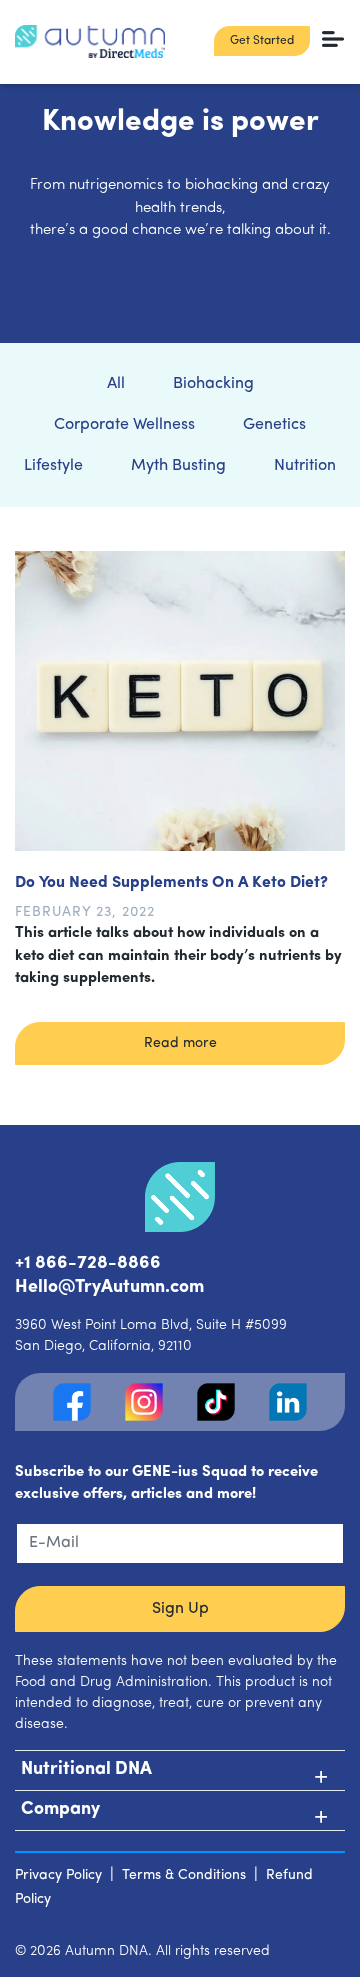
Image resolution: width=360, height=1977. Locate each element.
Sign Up (180, 1609)
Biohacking (213, 384)
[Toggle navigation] (333, 39)
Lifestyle (53, 466)
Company (60, 1810)
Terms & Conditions (184, 1875)
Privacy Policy (58, 1875)
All (116, 384)
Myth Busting (178, 466)
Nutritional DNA (86, 1770)
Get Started (262, 41)
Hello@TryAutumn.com (109, 1288)
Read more (180, 1043)
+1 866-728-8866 (88, 1264)
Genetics (274, 425)
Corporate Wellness (124, 425)
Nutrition (305, 466)
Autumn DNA (106, 1951)
